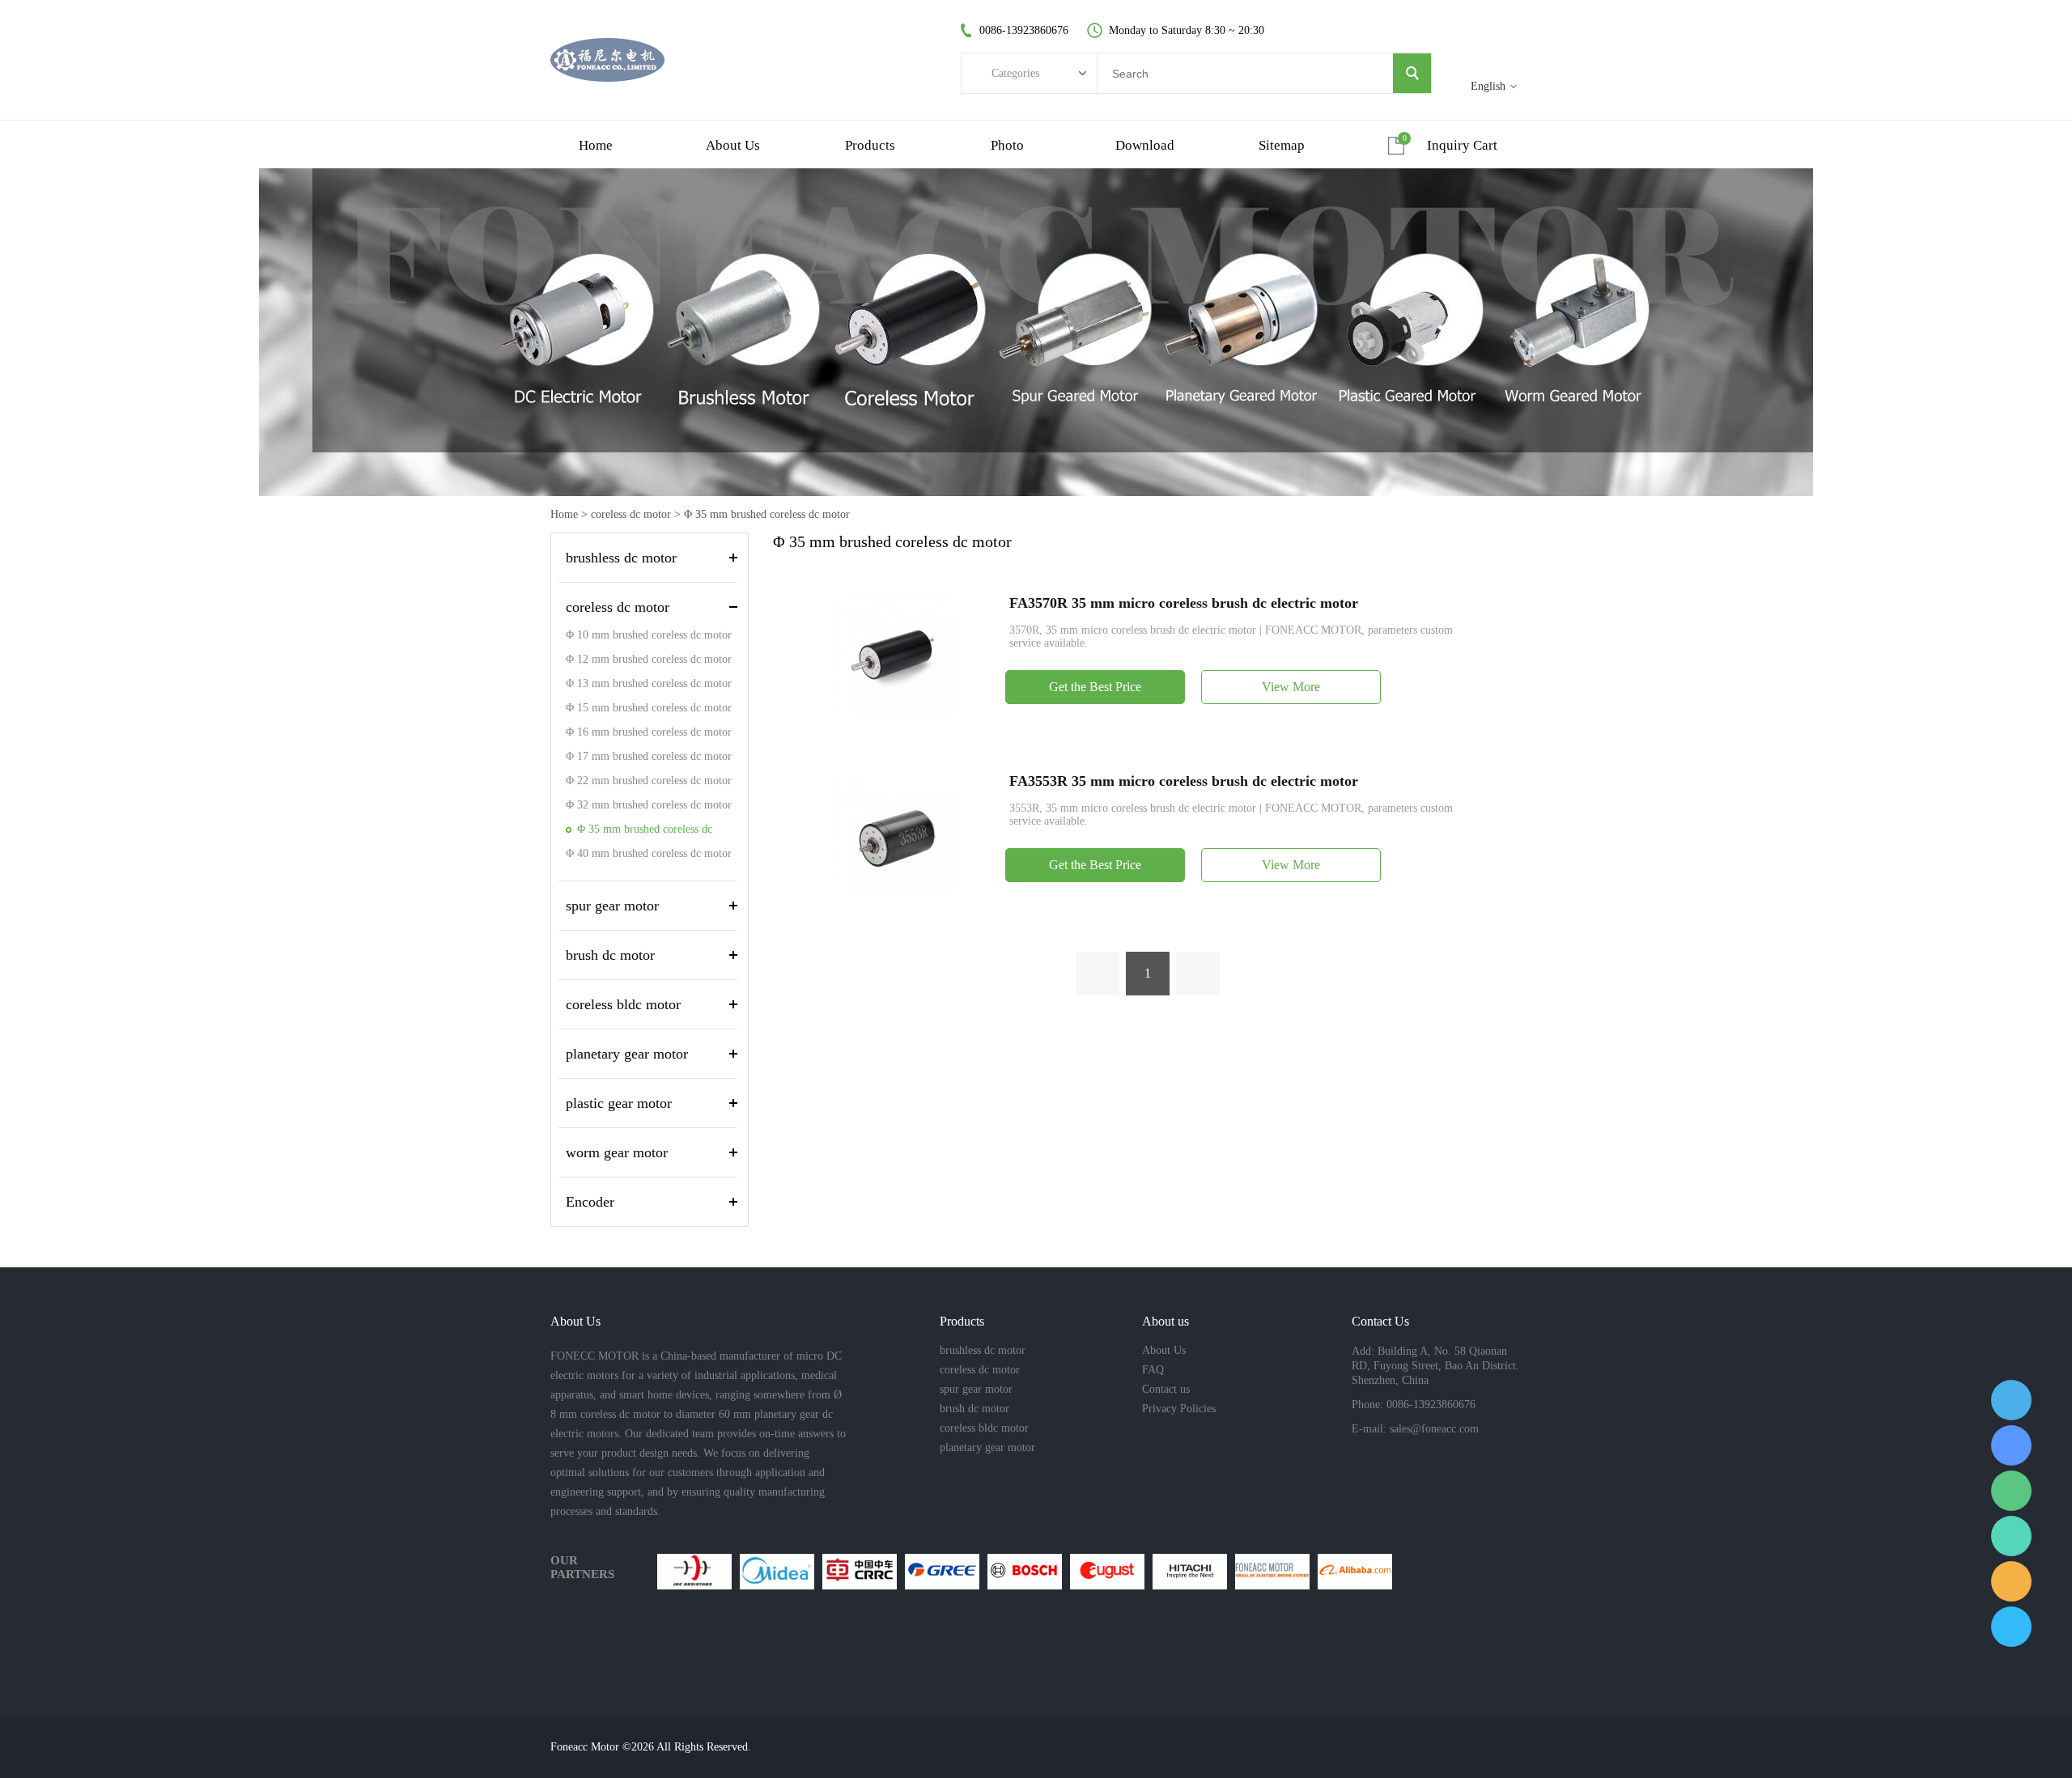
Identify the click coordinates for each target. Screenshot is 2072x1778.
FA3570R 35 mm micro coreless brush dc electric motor (1184, 603)
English (1488, 86)
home (596, 145)
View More (1291, 687)
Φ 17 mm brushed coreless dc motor (649, 756)
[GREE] (942, 1572)
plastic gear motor (619, 1103)
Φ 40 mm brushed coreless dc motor (649, 853)
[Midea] (777, 1572)
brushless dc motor (621, 558)
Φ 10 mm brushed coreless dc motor (649, 635)
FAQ (1153, 1370)
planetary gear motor (627, 1054)
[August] (1107, 1572)
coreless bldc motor (623, 1004)
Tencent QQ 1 (2011, 1400)
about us (733, 145)
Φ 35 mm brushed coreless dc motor (767, 514)
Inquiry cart (1462, 145)
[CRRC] (860, 1572)
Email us (2011, 1581)
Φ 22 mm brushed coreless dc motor (649, 781)
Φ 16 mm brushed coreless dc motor (649, 732)
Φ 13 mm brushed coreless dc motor (649, 683)
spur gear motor (612, 906)
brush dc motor (610, 955)
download (1145, 145)
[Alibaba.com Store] (1355, 1572)
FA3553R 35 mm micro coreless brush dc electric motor (1184, 781)
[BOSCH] (1025, 1572)
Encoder (590, 1202)
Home (564, 514)
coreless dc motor (631, 514)
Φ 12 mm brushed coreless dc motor (649, 659)
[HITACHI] (1190, 1572)
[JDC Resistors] (694, 1572)
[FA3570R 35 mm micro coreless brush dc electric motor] (895, 655)
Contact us (1166, 1389)
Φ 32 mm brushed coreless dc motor (649, 805)
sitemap (1282, 145)
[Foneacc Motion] (1272, 1572)
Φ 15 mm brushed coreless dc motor (649, 708)
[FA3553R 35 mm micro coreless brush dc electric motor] (895, 833)
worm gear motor (617, 1152)
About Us (1164, 1350)
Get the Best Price (1095, 687)
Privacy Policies (1179, 1409)
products (870, 145)
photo (1007, 145)
